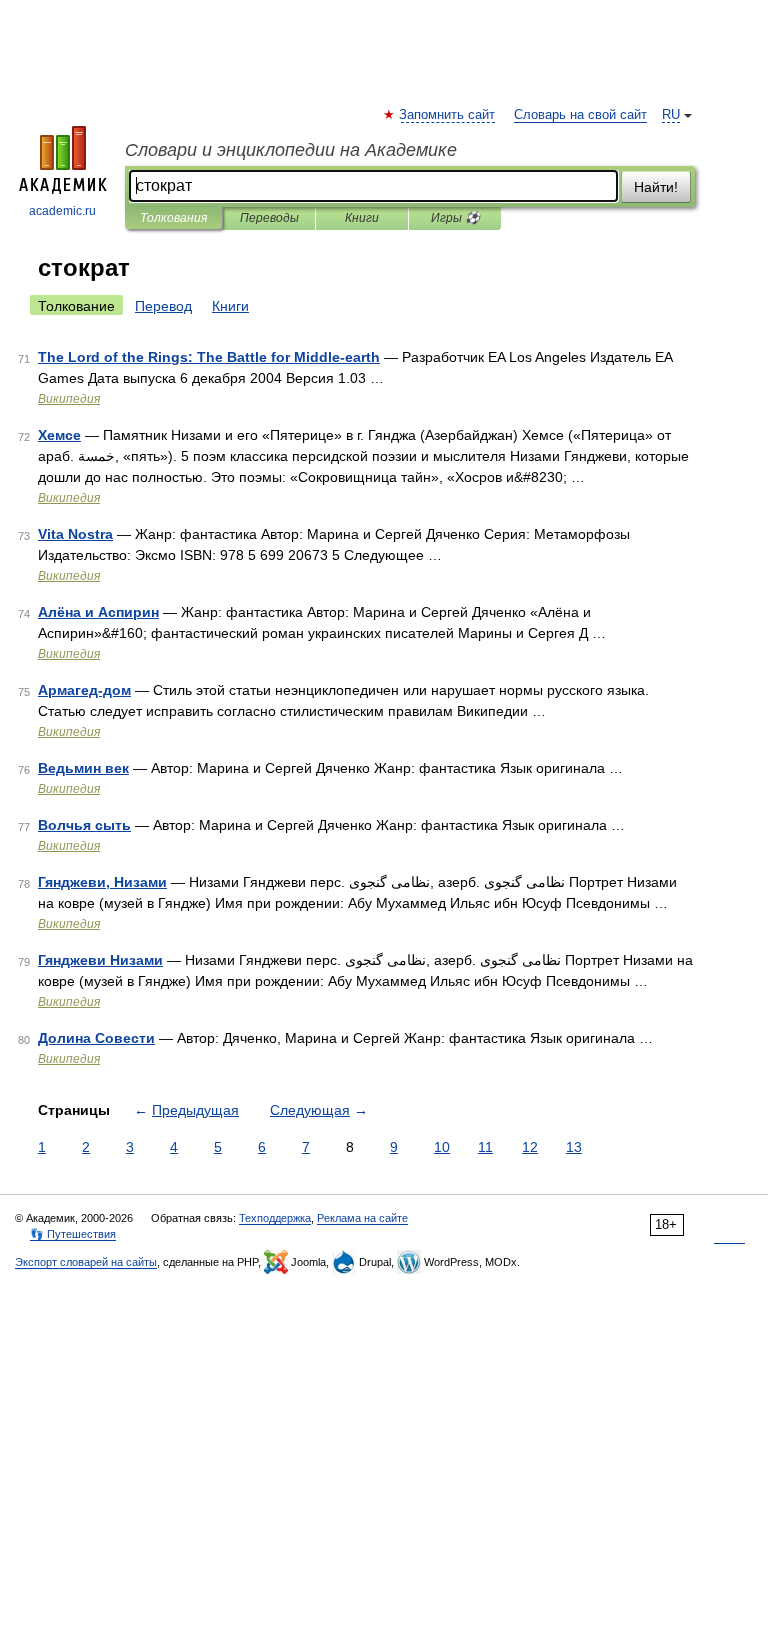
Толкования (173, 218)
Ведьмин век (83, 768)
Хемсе (59, 435)
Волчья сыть (84, 825)
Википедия (69, 399)
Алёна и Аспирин (98, 612)
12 (530, 1147)
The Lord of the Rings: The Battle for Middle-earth (209, 357)
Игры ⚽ (455, 218)
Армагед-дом (84, 690)
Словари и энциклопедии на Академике (291, 150)
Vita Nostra (75, 534)
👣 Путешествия (73, 1234)
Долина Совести (96, 1038)
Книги (362, 218)
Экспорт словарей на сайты (86, 1262)
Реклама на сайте (362, 1218)
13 (574, 1147)
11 (485, 1147)
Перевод (163, 306)
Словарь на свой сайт (580, 115)
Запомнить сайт (448, 115)
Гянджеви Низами (100, 960)
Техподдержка (275, 1218)
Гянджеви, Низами (102, 882)
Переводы (269, 218)
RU (671, 115)
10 (442, 1147)
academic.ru (62, 211)
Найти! (656, 187)
